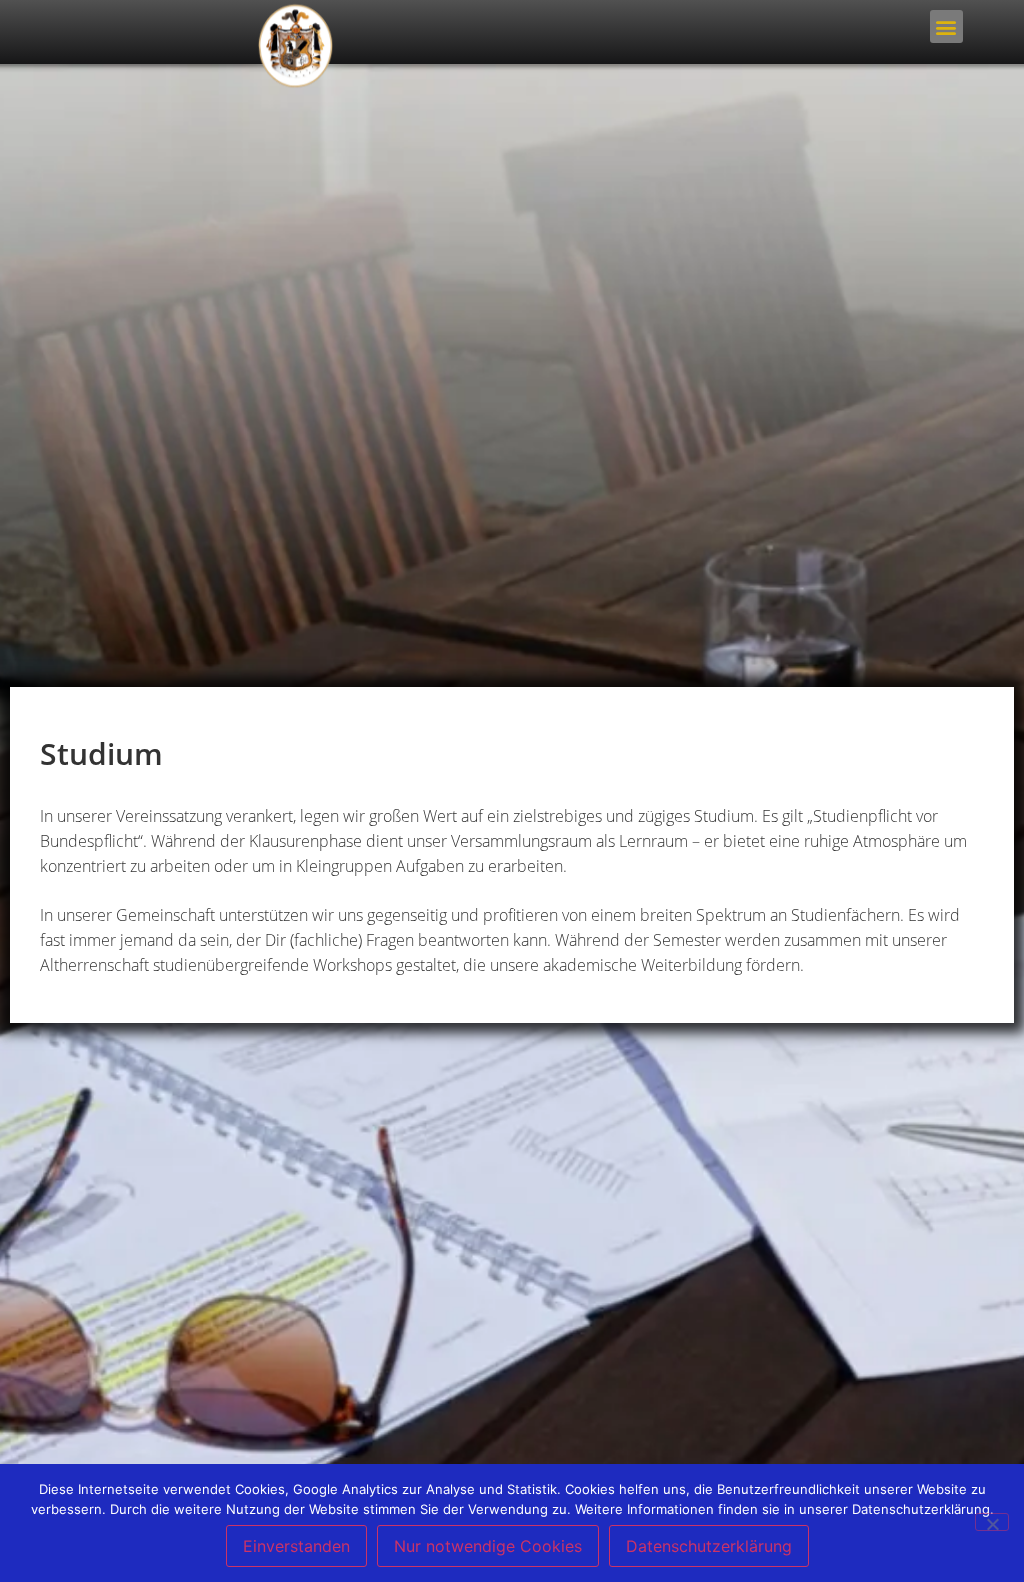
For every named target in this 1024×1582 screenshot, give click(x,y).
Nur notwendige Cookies (488, 1546)
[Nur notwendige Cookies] (992, 1522)
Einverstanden (296, 1546)
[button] (946, 26)
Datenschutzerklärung (709, 1546)
